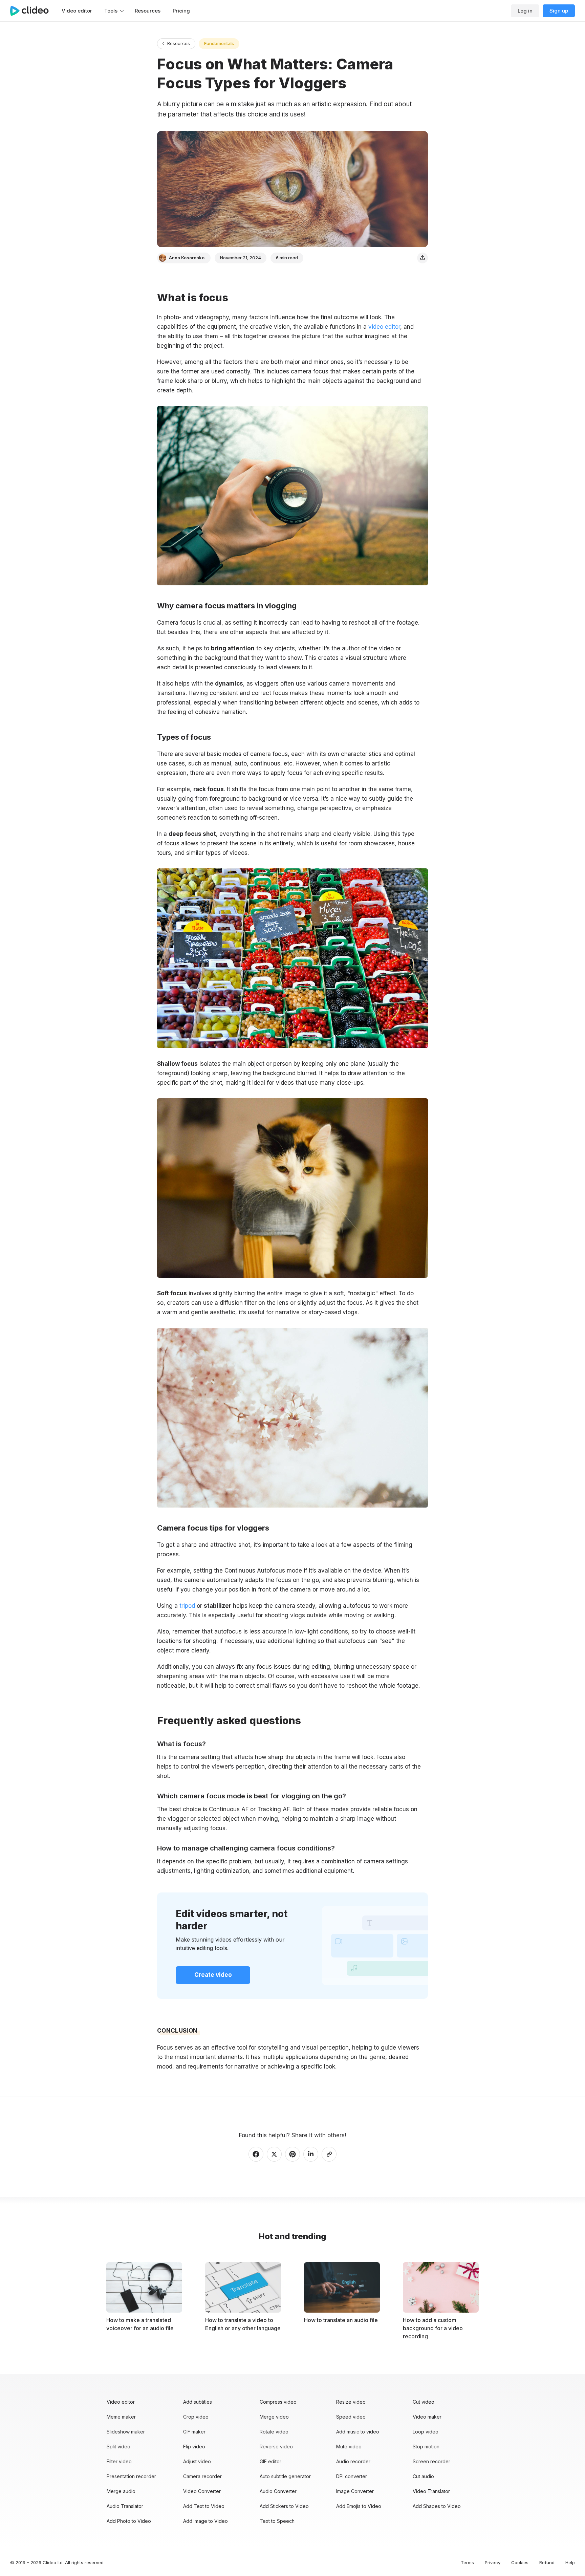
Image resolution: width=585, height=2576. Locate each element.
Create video (213, 1975)
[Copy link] (329, 2154)
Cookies (520, 2562)
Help (570, 2562)
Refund (547, 2562)
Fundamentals (219, 43)
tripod (186, 1606)
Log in (525, 11)
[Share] (422, 258)
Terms (467, 2562)
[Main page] (33, 11)
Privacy (493, 2562)
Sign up (559, 11)
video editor (384, 327)
